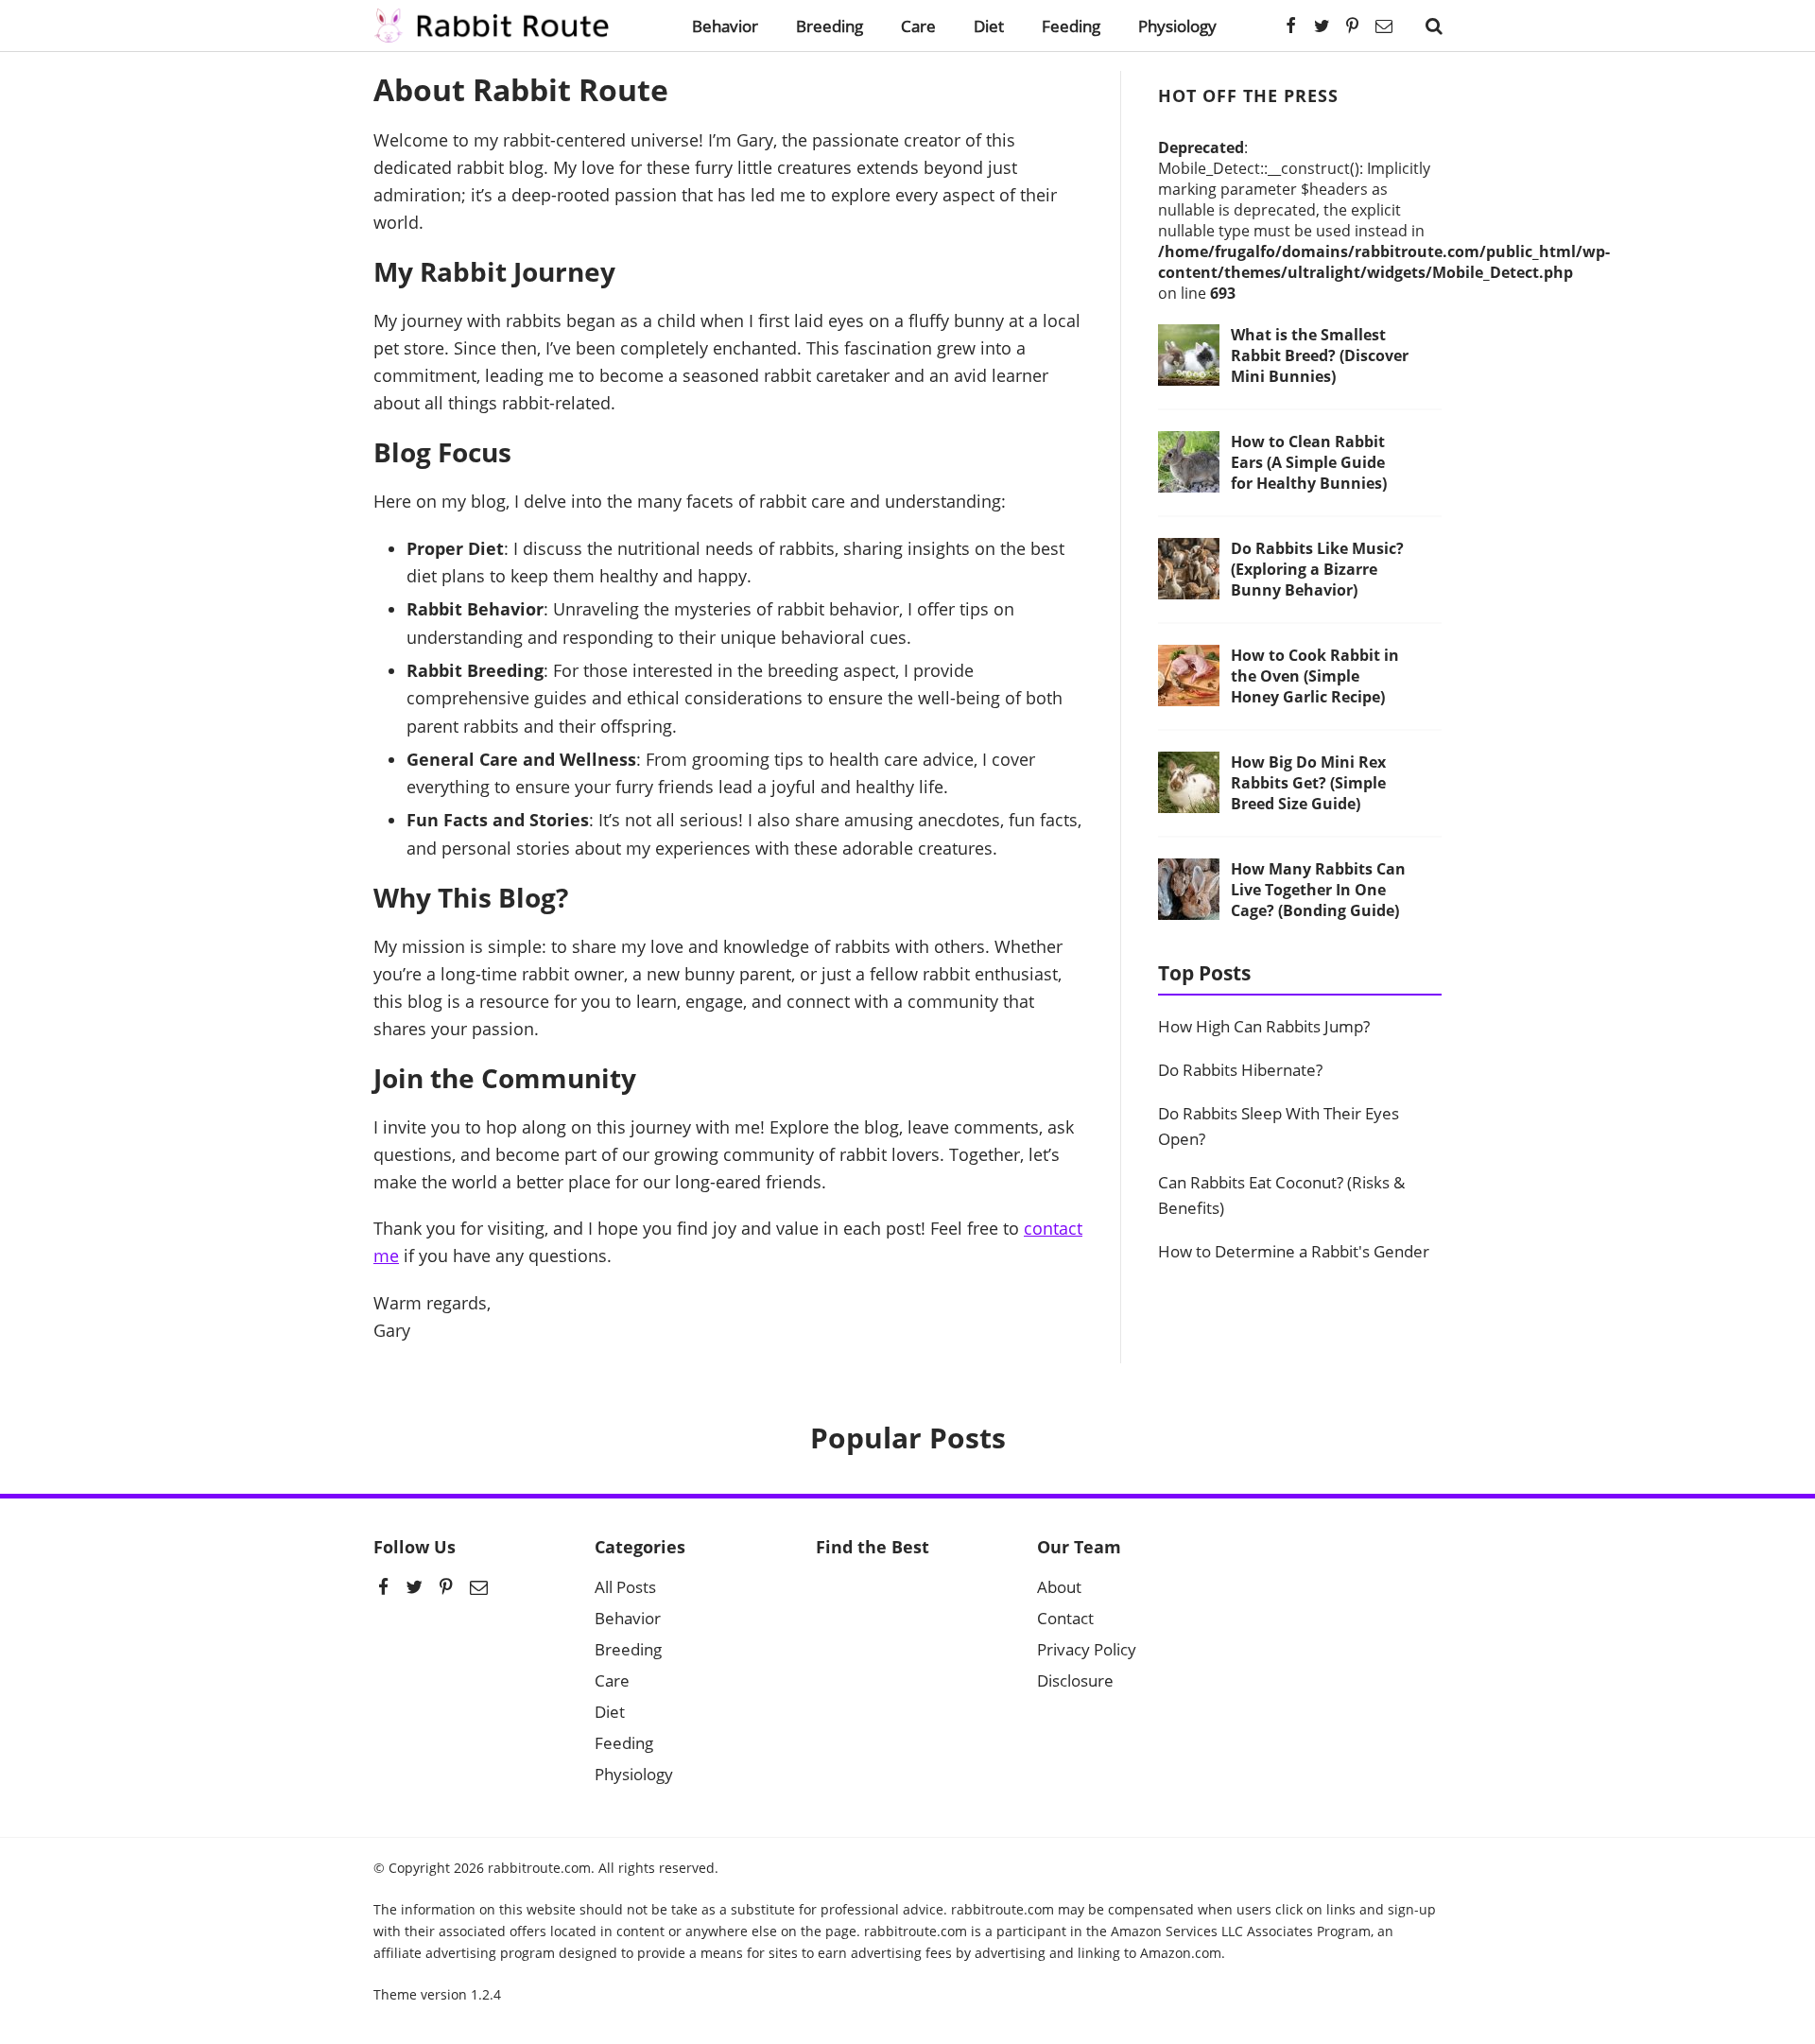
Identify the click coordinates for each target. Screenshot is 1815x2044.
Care (918, 26)
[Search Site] (1434, 26)
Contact (1065, 1618)
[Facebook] (1291, 26)
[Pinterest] (1353, 26)
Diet (989, 26)
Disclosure (1075, 1680)
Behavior (725, 26)
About (1059, 1587)
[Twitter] (1322, 26)
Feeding (1071, 26)
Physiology (1177, 26)
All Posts (625, 1587)
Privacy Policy (1087, 1649)
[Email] (1384, 26)
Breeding (830, 26)
